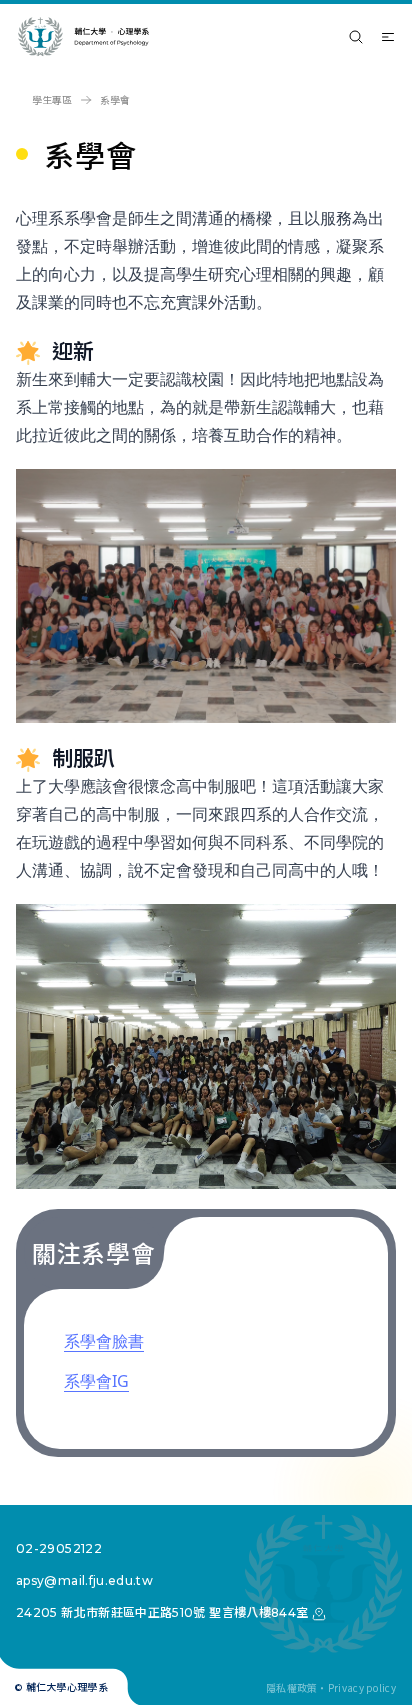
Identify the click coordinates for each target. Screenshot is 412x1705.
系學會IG (96, 1381)
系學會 (115, 100)
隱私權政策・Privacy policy (331, 1687)
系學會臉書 (104, 1341)
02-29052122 (59, 1548)
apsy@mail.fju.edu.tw (84, 1580)
